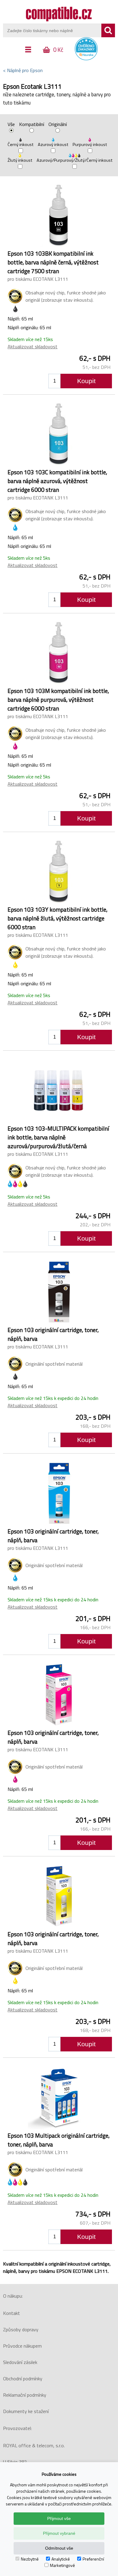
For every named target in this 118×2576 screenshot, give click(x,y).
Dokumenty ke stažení (26, 2411)
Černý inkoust (21, 144)
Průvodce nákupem (22, 2346)
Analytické (61, 2559)
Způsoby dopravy (21, 2329)
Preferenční (93, 2559)
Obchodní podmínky (23, 2379)
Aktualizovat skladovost (33, 346)
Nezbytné (30, 2559)
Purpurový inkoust (90, 144)
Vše (11, 125)
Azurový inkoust (53, 144)
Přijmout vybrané (59, 2533)
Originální (58, 125)
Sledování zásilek (20, 2362)
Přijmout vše (59, 2518)
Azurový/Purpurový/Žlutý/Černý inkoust (75, 160)
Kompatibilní (32, 125)
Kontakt (11, 2313)
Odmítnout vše (59, 2548)
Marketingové (62, 2565)
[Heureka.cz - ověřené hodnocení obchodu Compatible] (86, 59)
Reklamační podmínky (25, 2395)
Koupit (86, 381)
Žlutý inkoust (20, 160)
